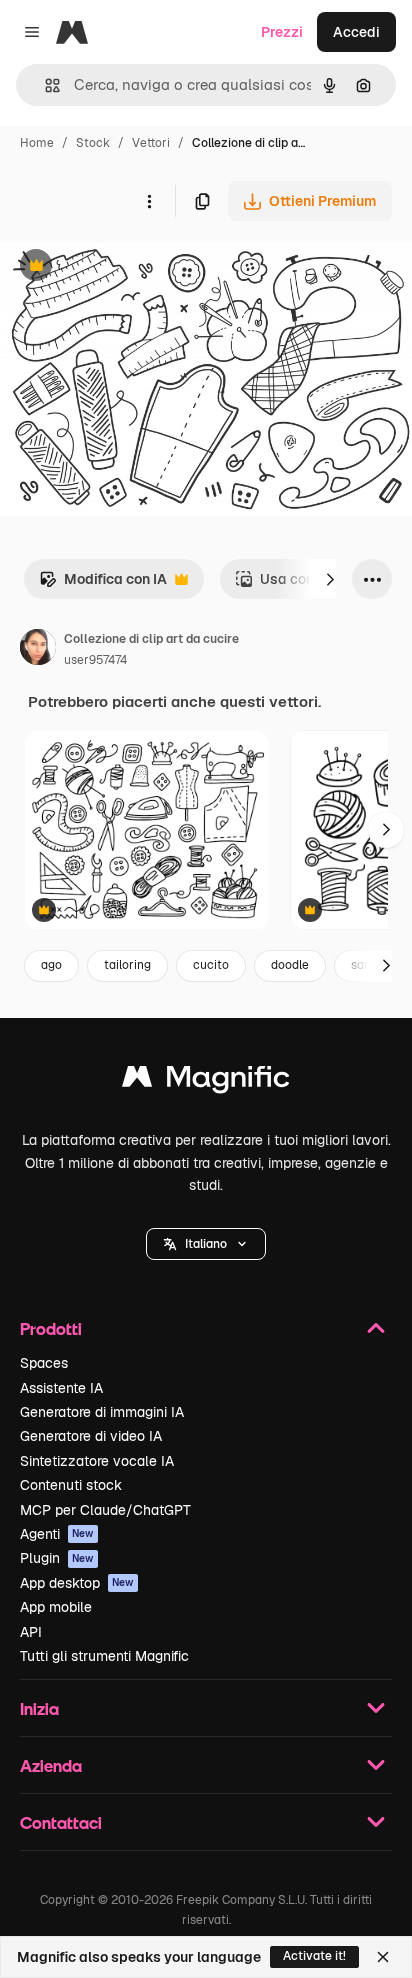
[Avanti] (330, 579)
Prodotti (51, 1328)
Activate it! (314, 1956)
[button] (206, 1244)
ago (51, 965)
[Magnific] (206, 1081)
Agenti (57, 1534)
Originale (132, 267)
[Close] (383, 1957)
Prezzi (282, 32)
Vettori (151, 143)
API (31, 1632)
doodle (290, 965)
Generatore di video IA (91, 1436)
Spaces (44, 1363)
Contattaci (61, 1822)
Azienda (51, 1765)
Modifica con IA (103, 584)
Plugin (57, 1558)
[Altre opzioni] (149, 201)
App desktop (77, 1583)
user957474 (95, 660)
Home (37, 143)
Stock (93, 143)
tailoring (127, 965)
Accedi (356, 32)
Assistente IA (61, 1388)
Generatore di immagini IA (102, 1412)
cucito (211, 965)
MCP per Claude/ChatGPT (105, 1510)
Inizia (39, 1708)
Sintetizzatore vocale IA (97, 1461)
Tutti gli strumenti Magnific (104, 1656)
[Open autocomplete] (44, 85)
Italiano (206, 1244)
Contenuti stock (71, 1485)
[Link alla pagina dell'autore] (38, 650)
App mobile (56, 1607)
